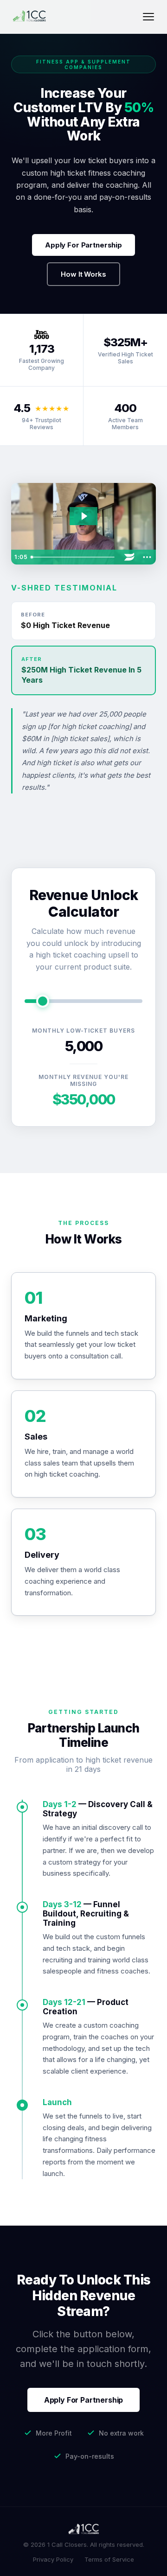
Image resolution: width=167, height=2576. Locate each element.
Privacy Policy (53, 2559)
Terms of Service (109, 2559)
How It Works (83, 274)
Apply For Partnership (83, 245)
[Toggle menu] (148, 17)
